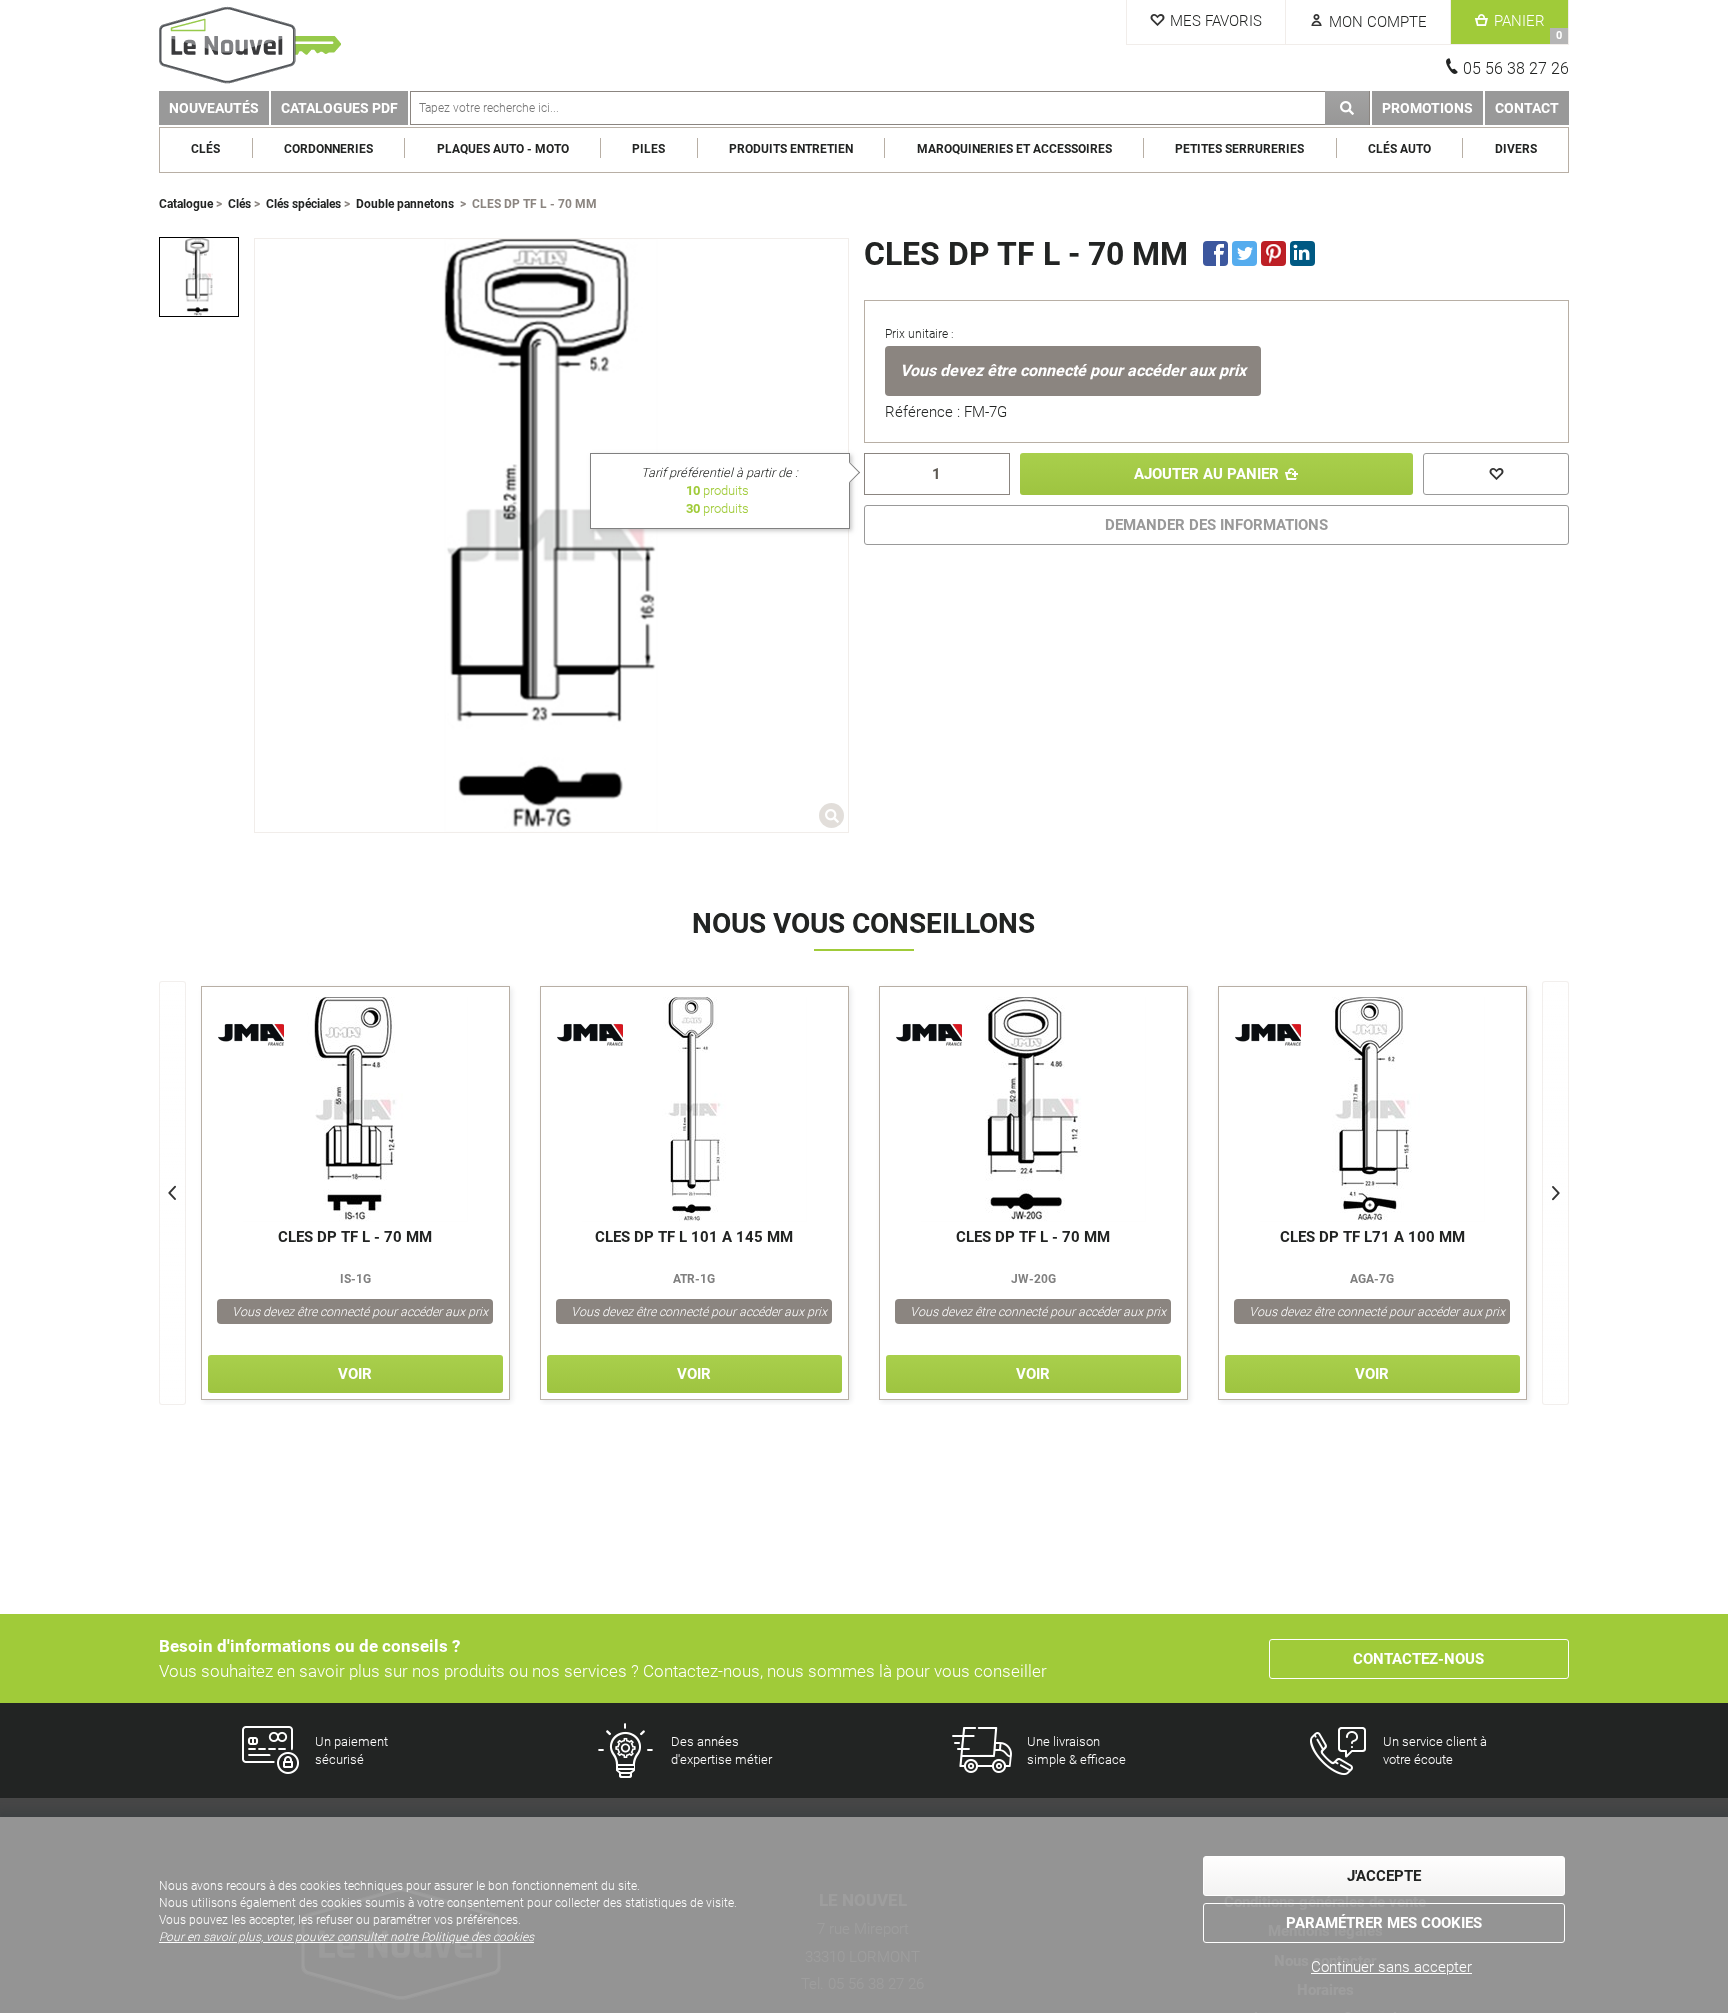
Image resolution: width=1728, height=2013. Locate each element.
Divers (1516, 149)
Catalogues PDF (339, 108)
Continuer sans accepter (1391, 1967)
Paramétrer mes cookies (1384, 1923)
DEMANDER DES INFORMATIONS (1216, 525)
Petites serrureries (1239, 149)
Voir (355, 1374)
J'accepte (1384, 1876)
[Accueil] (254, 45)
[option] (199, 277)
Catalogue (186, 204)
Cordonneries (328, 149)
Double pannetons (405, 204)
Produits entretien (791, 149)
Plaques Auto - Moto (503, 149)
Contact (1527, 108)
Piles (648, 149)
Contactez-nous (1418, 1659)
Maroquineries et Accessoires (1014, 149)
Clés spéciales (303, 204)
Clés (205, 149)
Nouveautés (214, 108)
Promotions (1427, 108)
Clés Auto (1399, 149)
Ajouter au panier (1206, 474)
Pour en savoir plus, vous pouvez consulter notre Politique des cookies (346, 1937)
